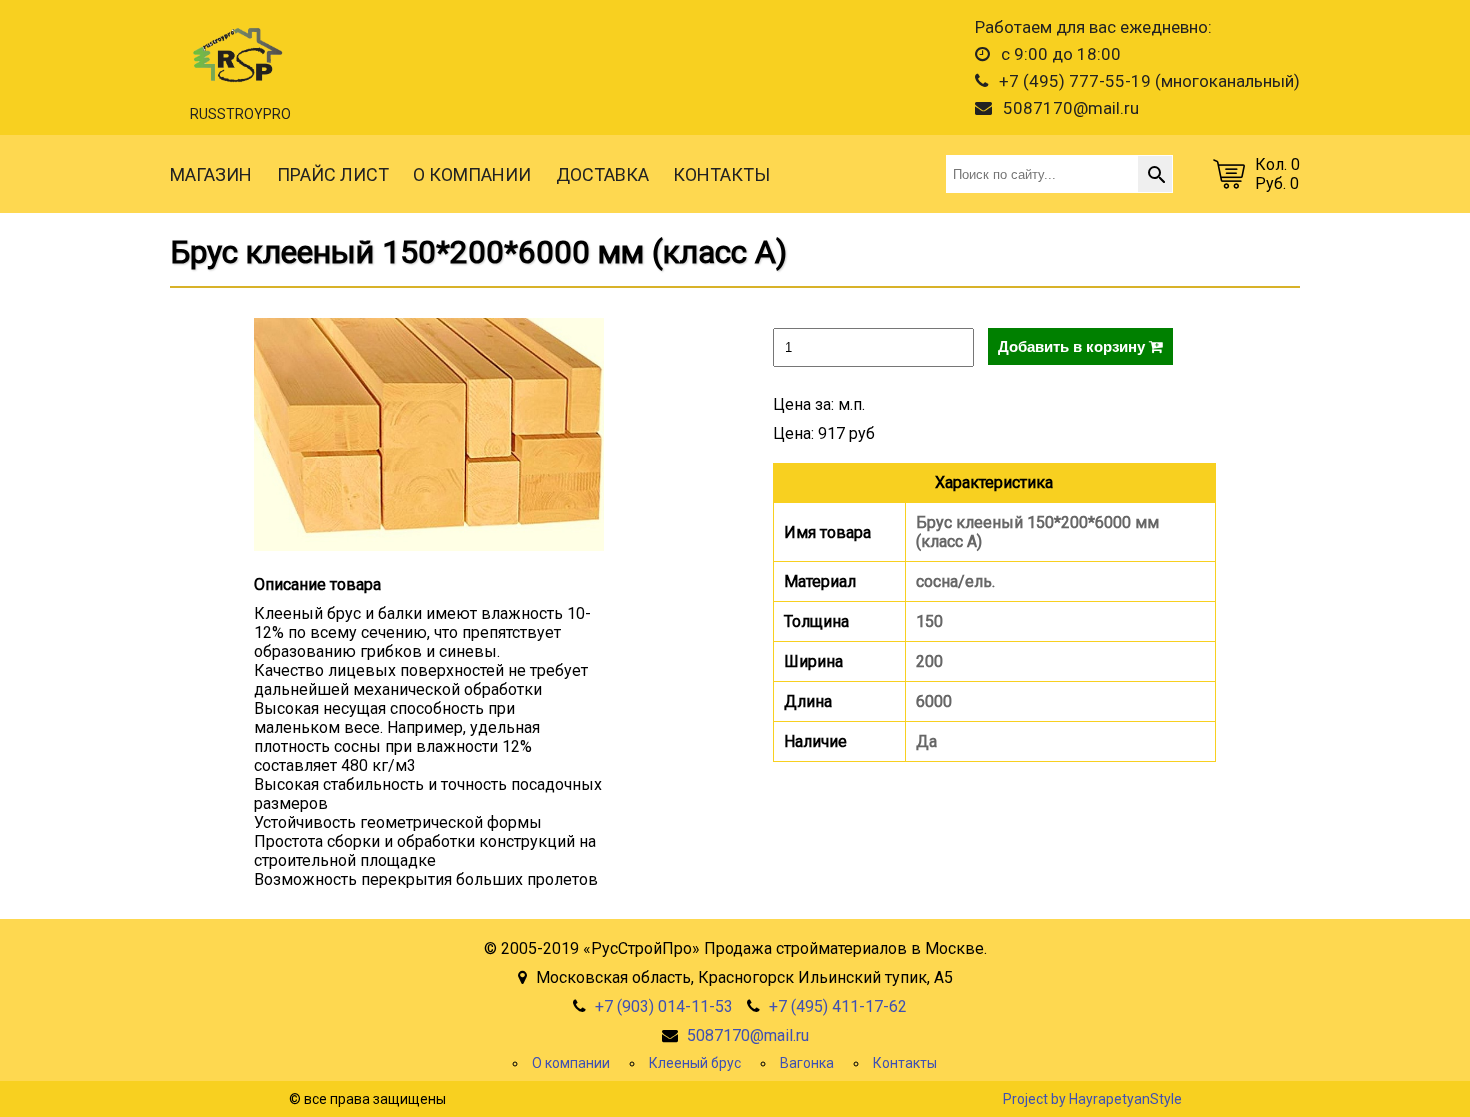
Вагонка (807, 1063)
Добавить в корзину (1073, 346)
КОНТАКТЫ (721, 174)
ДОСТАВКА (602, 174)
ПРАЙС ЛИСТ (333, 174)
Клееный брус (695, 1063)
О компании (571, 1063)
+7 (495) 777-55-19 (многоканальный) (1147, 81)
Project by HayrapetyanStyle (1092, 1099)
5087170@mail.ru (1069, 108)
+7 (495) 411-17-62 (838, 1006)
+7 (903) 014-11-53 (664, 1006)
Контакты (905, 1063)
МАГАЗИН (211, 174)
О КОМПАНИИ (472, 174)
